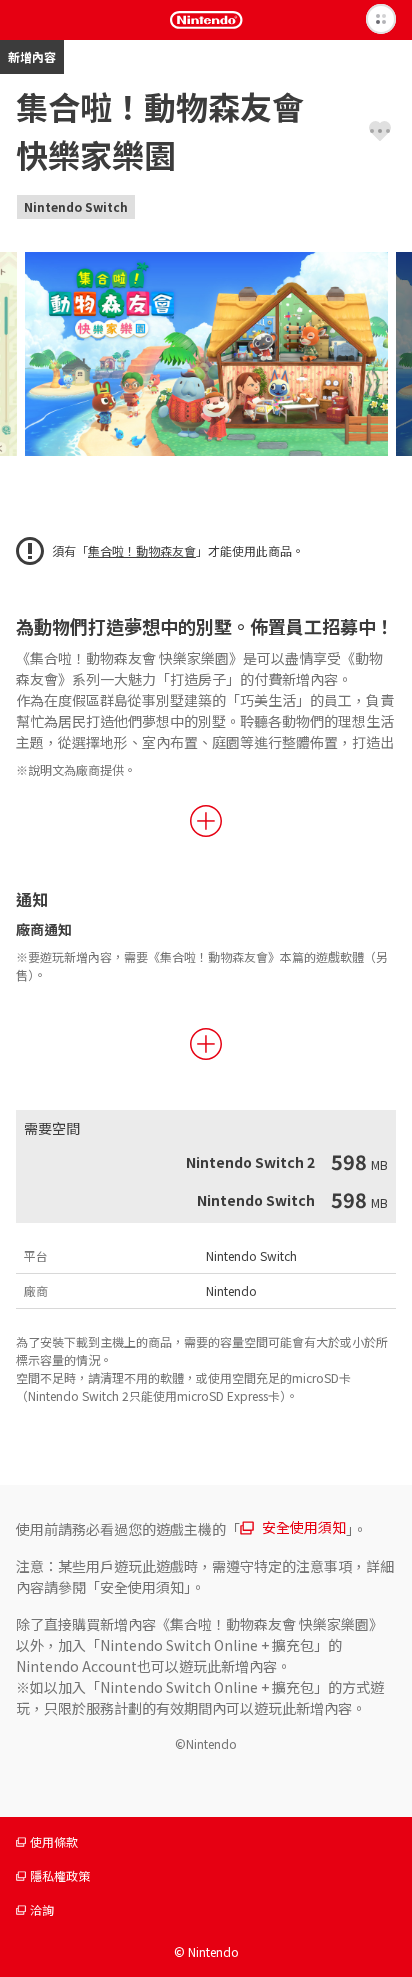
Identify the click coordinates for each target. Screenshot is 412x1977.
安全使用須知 (304, 1527)
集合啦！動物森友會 (142, 550)
